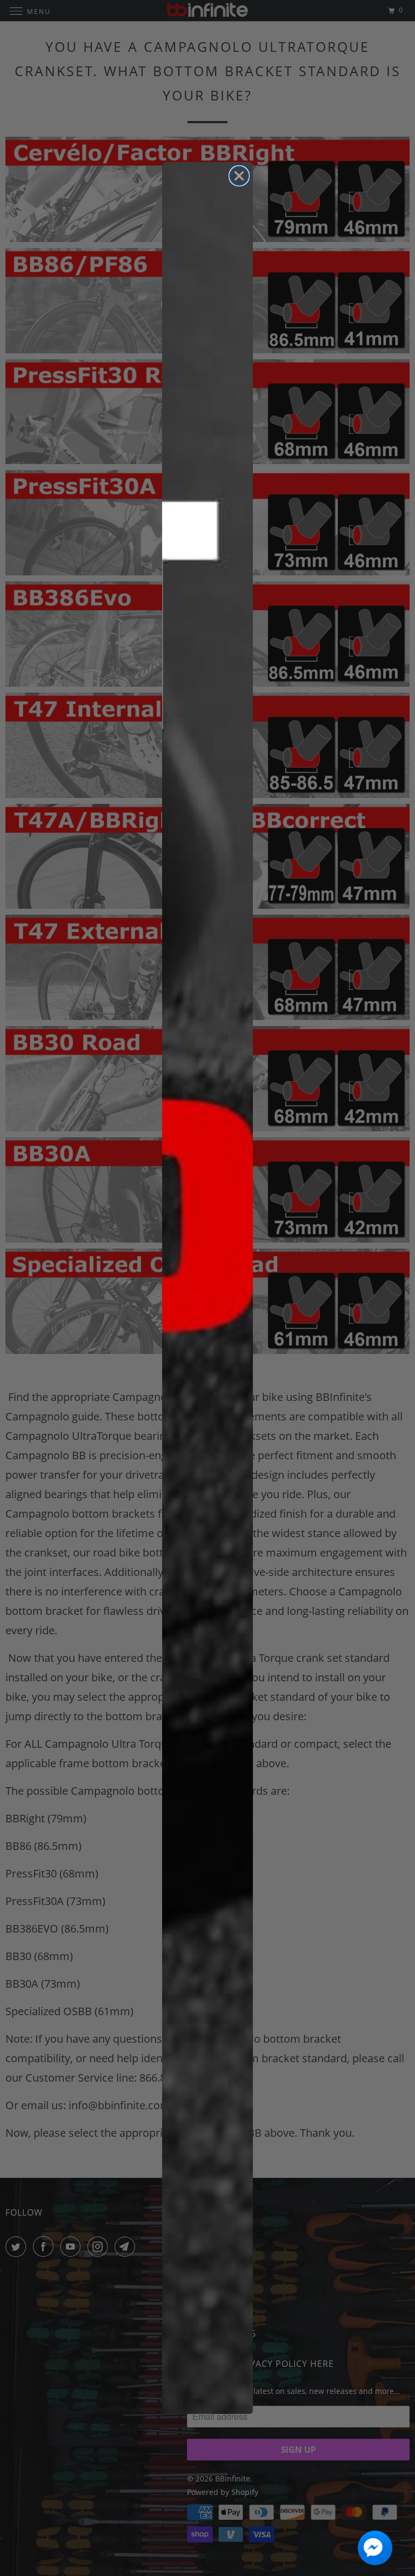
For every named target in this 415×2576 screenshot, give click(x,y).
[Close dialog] (239, 176)
